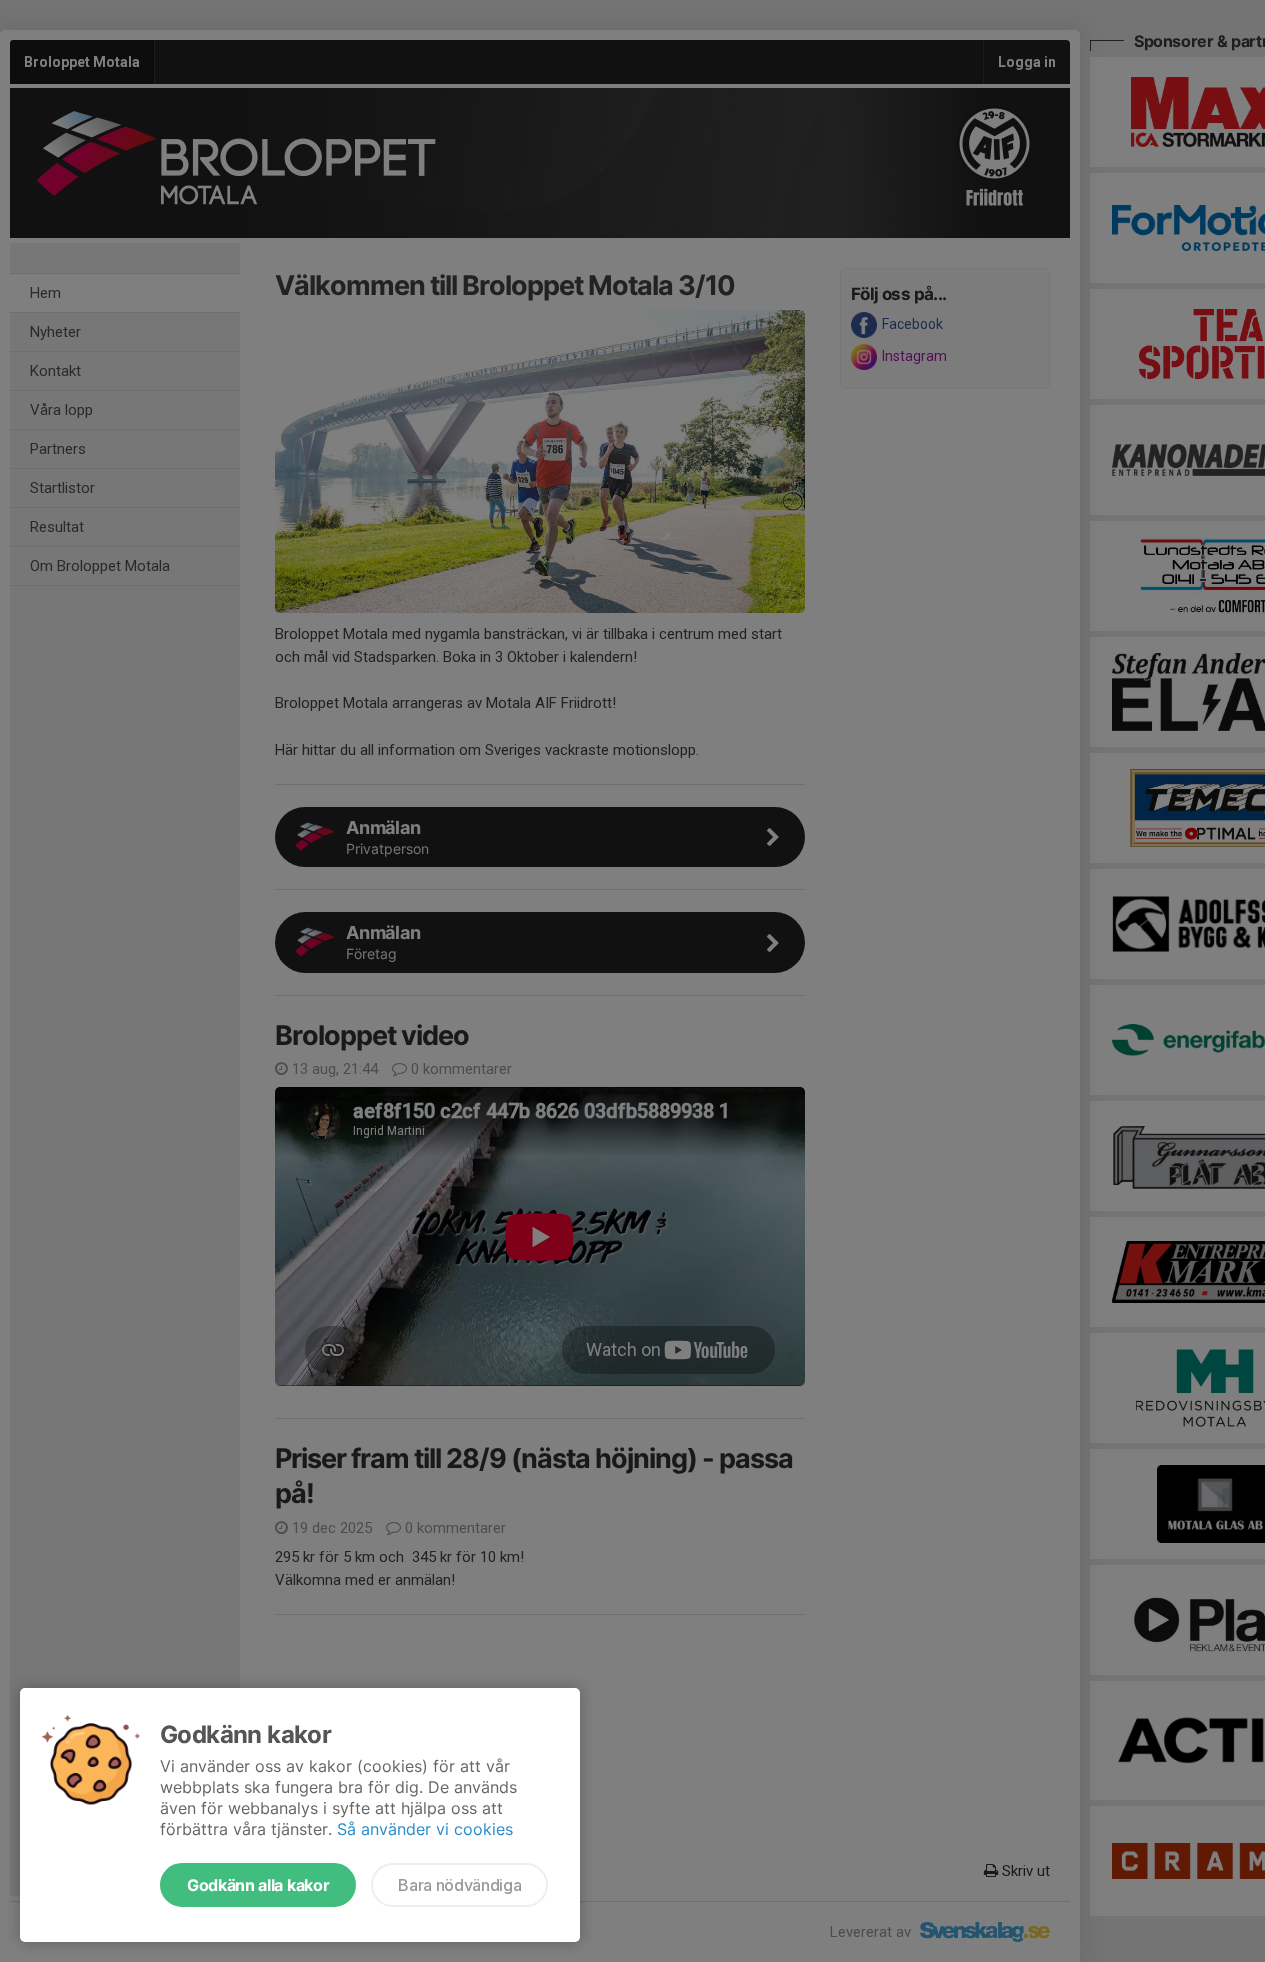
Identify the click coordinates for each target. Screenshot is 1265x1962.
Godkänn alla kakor (258, 1885)
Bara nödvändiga (459, 1885)
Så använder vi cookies (425, 1829)
